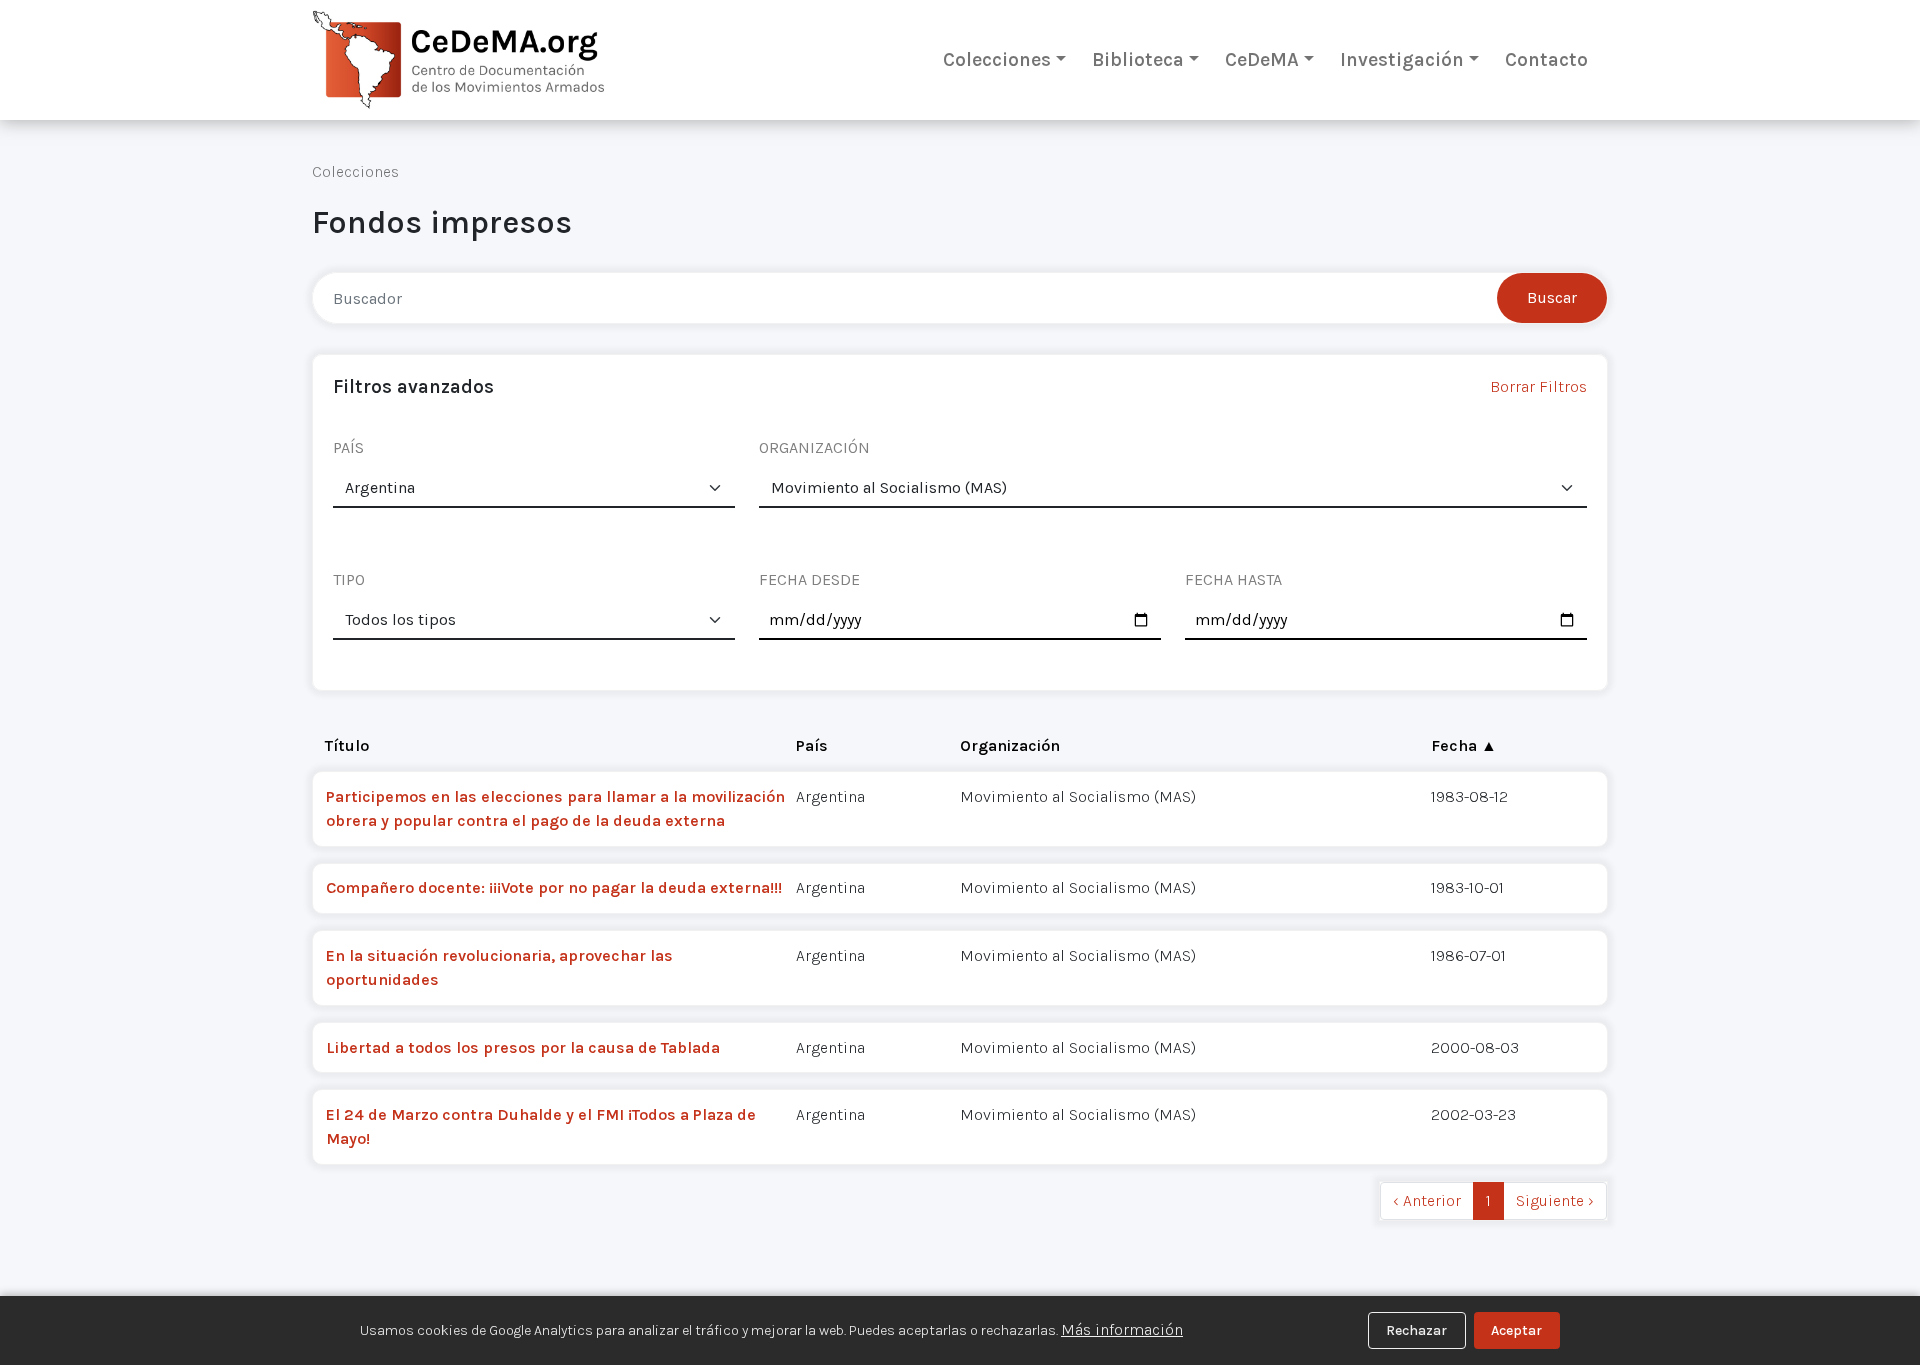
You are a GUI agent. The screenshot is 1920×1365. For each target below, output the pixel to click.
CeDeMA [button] (1262, 59)
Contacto (1546, 59)
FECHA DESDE (809, 579)
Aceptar (1516, 1330)
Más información (1122, 1329)
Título (347, 745)
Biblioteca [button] (1138, 59)
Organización (1010, 745)
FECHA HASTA (1233, 579)
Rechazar (1416, 1330)
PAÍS (348, 447)
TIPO (349, 579)
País (812, 745)
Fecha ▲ (1464, 745)
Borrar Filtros (1538, 386)
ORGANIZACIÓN (814, 447)
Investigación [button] (1402, 59)
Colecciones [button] (997, 59)
